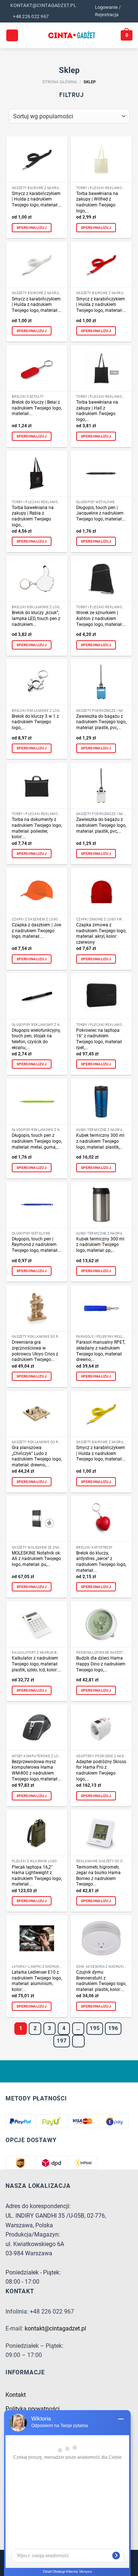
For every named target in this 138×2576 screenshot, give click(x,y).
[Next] (78, 2041)
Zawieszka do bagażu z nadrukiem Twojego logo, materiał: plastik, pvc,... (101, 722)
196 (113, 2028)
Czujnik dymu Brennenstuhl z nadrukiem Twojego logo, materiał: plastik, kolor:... (101, 1981)
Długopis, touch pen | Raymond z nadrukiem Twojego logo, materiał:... (37, 1245)
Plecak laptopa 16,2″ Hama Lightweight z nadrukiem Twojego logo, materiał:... (37, 1876)
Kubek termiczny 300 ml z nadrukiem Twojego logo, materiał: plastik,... (100, 1141)
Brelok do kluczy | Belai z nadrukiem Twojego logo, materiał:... (37, 408)
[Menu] (12, 36)
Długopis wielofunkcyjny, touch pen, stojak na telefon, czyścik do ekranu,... (36, 1039)
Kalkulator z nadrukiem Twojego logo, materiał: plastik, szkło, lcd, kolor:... (36, 1664)
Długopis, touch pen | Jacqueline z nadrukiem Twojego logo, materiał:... (101, 513)
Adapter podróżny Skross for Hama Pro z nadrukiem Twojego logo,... (101, 1770)
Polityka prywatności (33, 2409)
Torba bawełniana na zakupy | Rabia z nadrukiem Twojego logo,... (33, 516)
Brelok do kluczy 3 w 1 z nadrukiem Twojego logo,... (35, 722)
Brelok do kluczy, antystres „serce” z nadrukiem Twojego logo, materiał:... (101, 1562)
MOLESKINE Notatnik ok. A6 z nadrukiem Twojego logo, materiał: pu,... (36, 1559)
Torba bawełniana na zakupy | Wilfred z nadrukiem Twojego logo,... (97, 202)
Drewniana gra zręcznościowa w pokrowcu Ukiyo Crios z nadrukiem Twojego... (35, 1351)
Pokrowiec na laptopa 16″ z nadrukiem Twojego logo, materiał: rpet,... (99, 1039)
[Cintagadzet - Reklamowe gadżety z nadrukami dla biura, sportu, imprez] (72, 35)
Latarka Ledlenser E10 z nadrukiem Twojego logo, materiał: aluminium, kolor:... (37, 1981)
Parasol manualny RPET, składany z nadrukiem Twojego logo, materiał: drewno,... (101, 1351)
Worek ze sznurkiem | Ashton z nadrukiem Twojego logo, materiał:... (101, 618)
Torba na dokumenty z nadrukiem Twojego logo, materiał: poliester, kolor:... (37, 828)
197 (62, 2041)
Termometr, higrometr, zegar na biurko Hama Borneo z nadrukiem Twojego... (98, 1876)
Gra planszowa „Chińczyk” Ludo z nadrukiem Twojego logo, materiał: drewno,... (37, 1456)
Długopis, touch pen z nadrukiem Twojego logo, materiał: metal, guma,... (37, 1141)
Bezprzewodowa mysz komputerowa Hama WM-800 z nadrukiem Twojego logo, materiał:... (37, 1770)
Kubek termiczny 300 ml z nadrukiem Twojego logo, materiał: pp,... (100, 1245)
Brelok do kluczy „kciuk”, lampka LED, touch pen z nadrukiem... (36, 618)
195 (95, 2028)
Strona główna (60, 82)
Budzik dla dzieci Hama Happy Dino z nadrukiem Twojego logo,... (101, 1664)
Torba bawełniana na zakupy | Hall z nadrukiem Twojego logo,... (97, 411)
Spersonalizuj (32, 228)
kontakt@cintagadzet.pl (55, 2328)
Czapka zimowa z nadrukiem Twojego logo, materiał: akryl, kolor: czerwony (101, 934)
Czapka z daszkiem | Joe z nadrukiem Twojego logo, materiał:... (36, 931)
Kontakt (16, 2395)
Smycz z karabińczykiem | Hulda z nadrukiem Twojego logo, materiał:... (37, 199)
